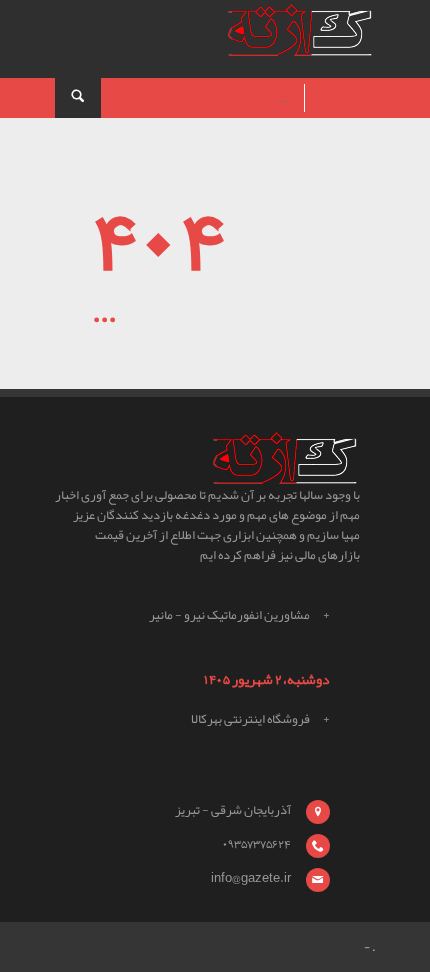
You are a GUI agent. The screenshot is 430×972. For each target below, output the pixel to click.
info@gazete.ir (251, 878)
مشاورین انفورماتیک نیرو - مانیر (229, 615)
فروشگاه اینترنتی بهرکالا (250, 719)
